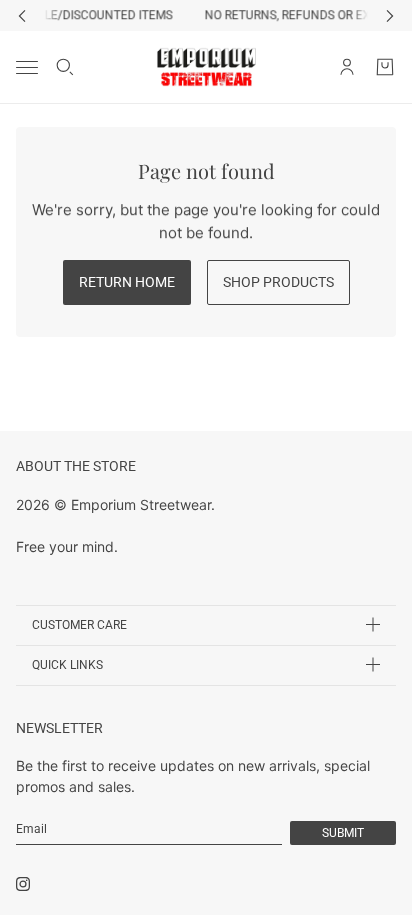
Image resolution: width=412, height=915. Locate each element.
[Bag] (385, 67)
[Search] (65, 67)
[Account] (347, 67)
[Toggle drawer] (27, 66)
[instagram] (23, 884)
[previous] (22, 15)
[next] (390, 15)
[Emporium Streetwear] (206, 67)
